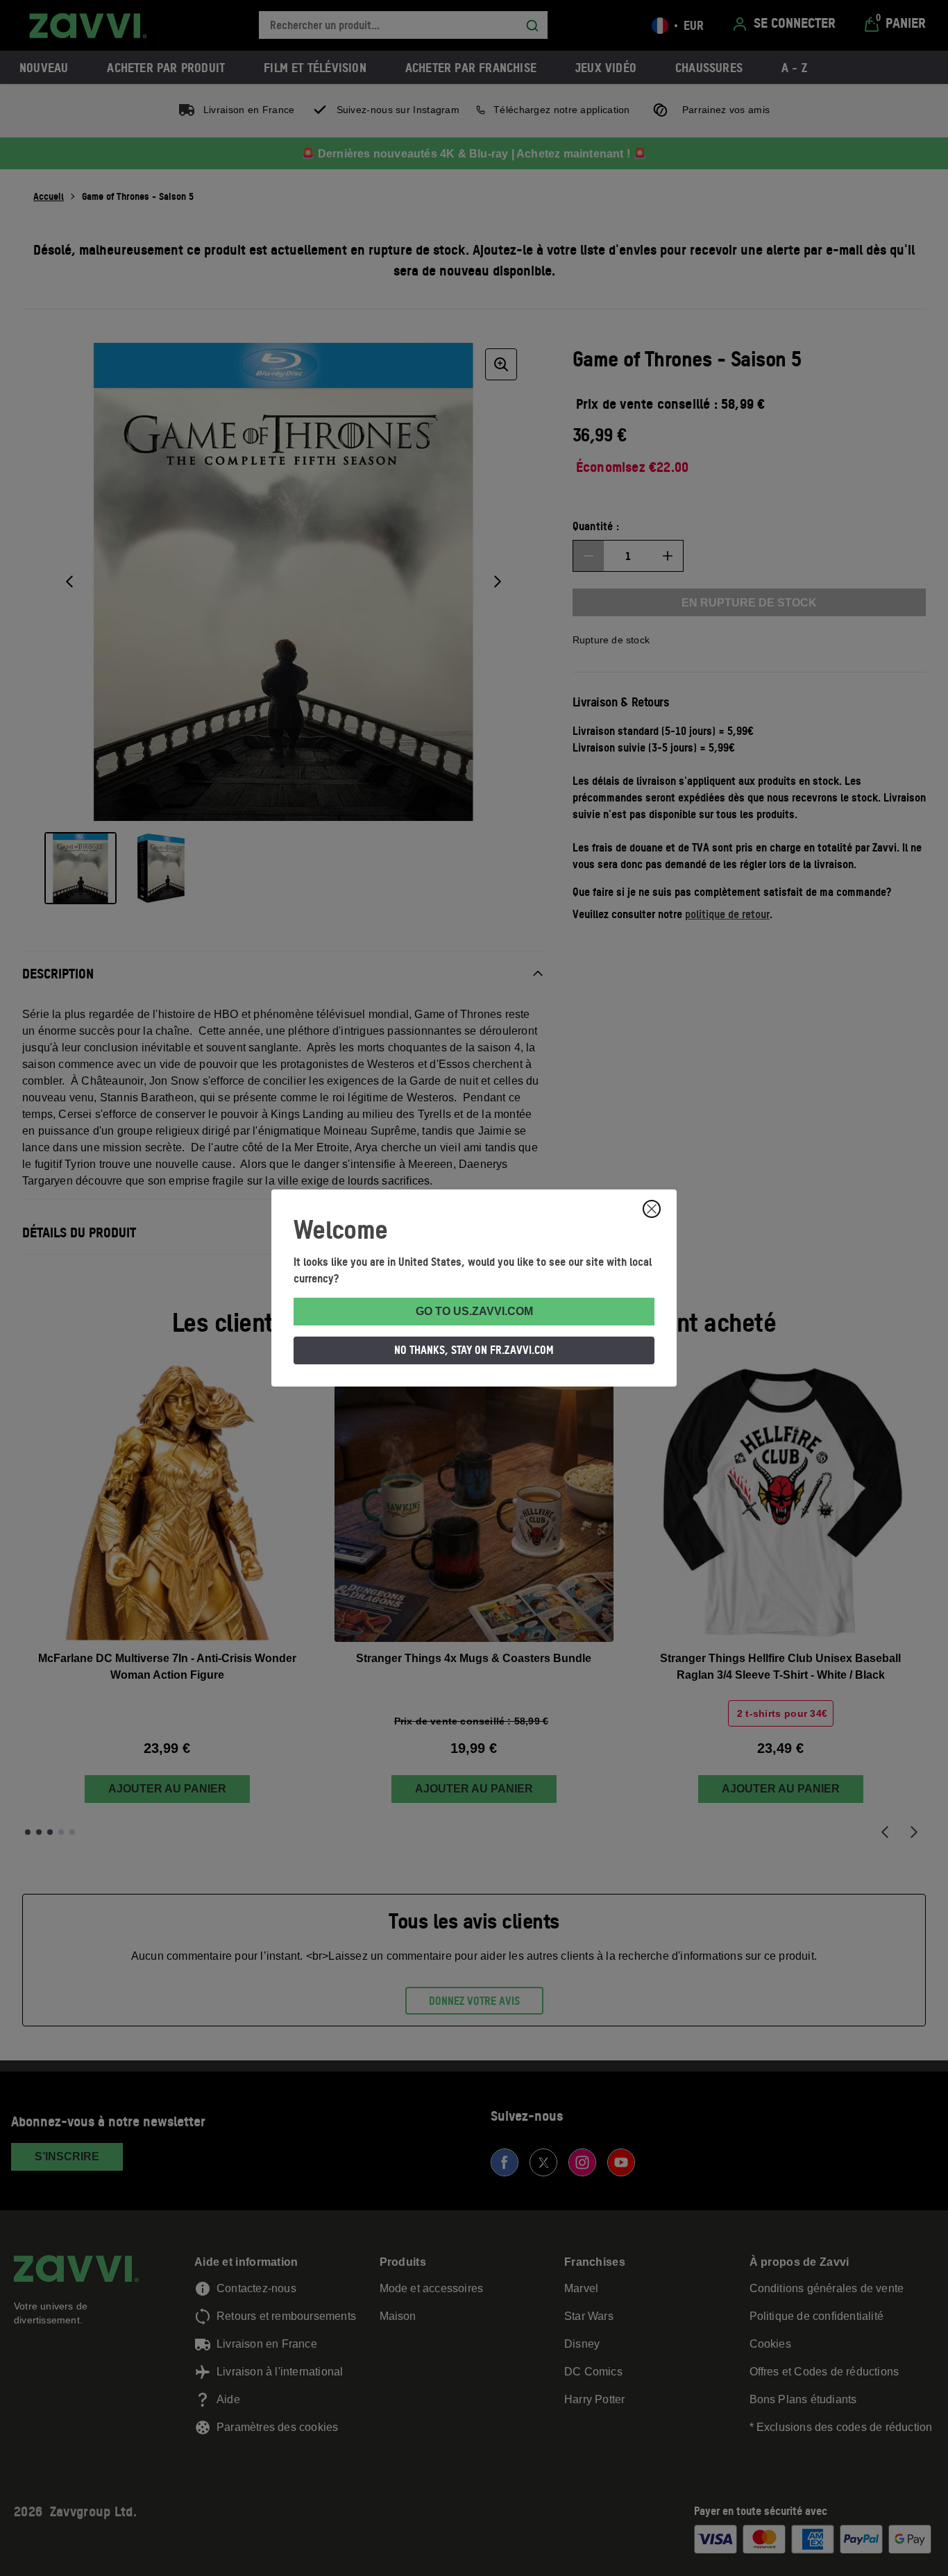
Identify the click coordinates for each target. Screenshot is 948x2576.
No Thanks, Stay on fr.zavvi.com (474, 1350)
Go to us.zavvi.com (474, 1311)
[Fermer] (652, 1209)
